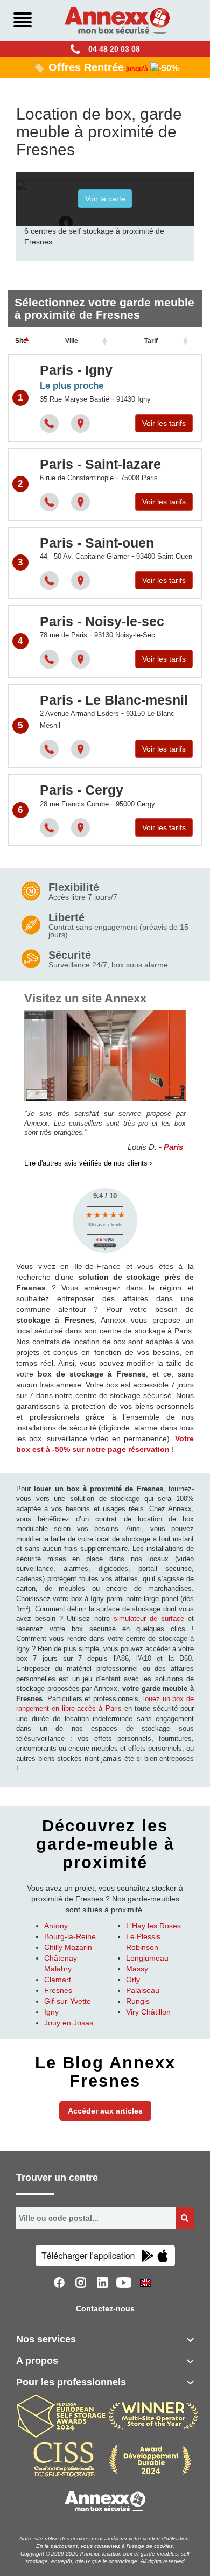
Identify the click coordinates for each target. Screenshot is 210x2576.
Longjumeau (147, 1958)
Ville (72, 341)
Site (21, 341)
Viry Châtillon (148, 2012)
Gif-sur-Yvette (68, 2001)
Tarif (151, 341)
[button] (66, 224)
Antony (56, 1926)
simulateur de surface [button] (149, 1619)
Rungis (138, 2001)
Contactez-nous (105, 2308)
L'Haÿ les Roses (153, 1926)
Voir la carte (105, 199)
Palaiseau (143, 1990)
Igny (51, 2012)
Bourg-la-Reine (70, 1936)
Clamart (58, 1980)
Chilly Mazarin (68, 1947)
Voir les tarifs (164, 423)
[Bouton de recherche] (185, 2218)
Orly (133, 1980)
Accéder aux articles (105, 2111)
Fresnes (58, 1990)
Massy (137, 1969)
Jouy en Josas (69, 2023)
